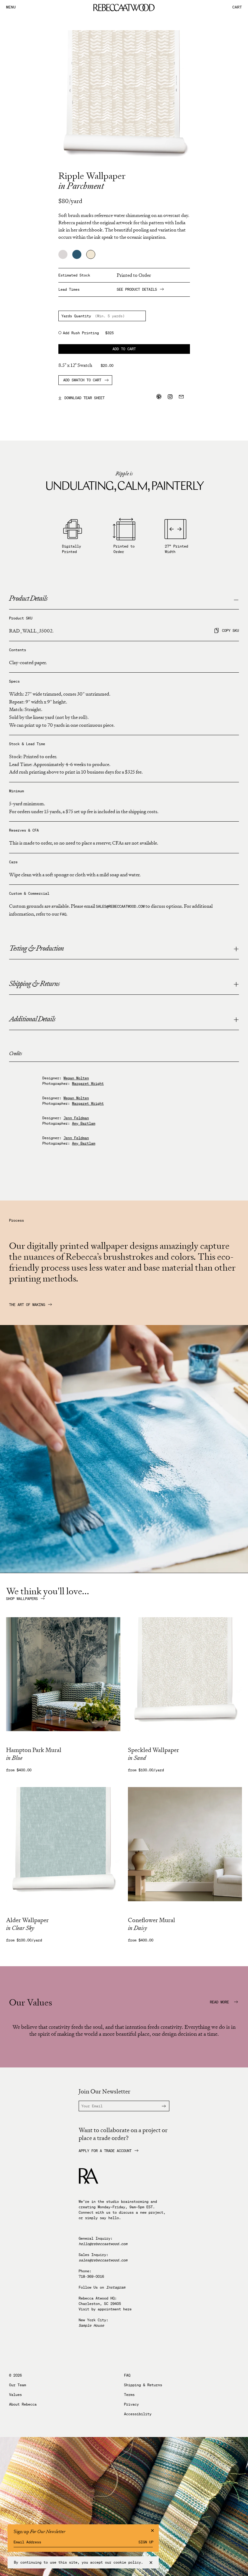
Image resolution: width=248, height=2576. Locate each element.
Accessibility (138, 2414)
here (127, 2309)
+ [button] (236, 949)
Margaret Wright (88, 1083)
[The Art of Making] (124, 1571)
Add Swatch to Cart (82, 380)
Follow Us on (102, 2287)
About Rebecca (23, 2404)
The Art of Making (27, 1305)
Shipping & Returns (143, 2385)
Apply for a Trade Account (105, 2151)
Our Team (18, 2385)
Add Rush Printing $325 (88, 333)
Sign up (146, 2542)
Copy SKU (230, 630)
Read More (220, 2002)
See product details (137, 289)
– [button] (236, 599)
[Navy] (77, 254)
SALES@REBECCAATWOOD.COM (120, 906)
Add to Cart (124, 349)
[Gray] (63, 254)
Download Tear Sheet (82, 398)
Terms (129, 2395)
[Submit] (160, 2106)
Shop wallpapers (22, 1599)
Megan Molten (76, 1078)
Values (15, 2395)
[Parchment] (91, 254)
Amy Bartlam (84, 1123)
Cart (237, 7)
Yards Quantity (76, 316)
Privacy (131, 2404)
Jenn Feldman (76, 1118)
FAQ (63, 914)
